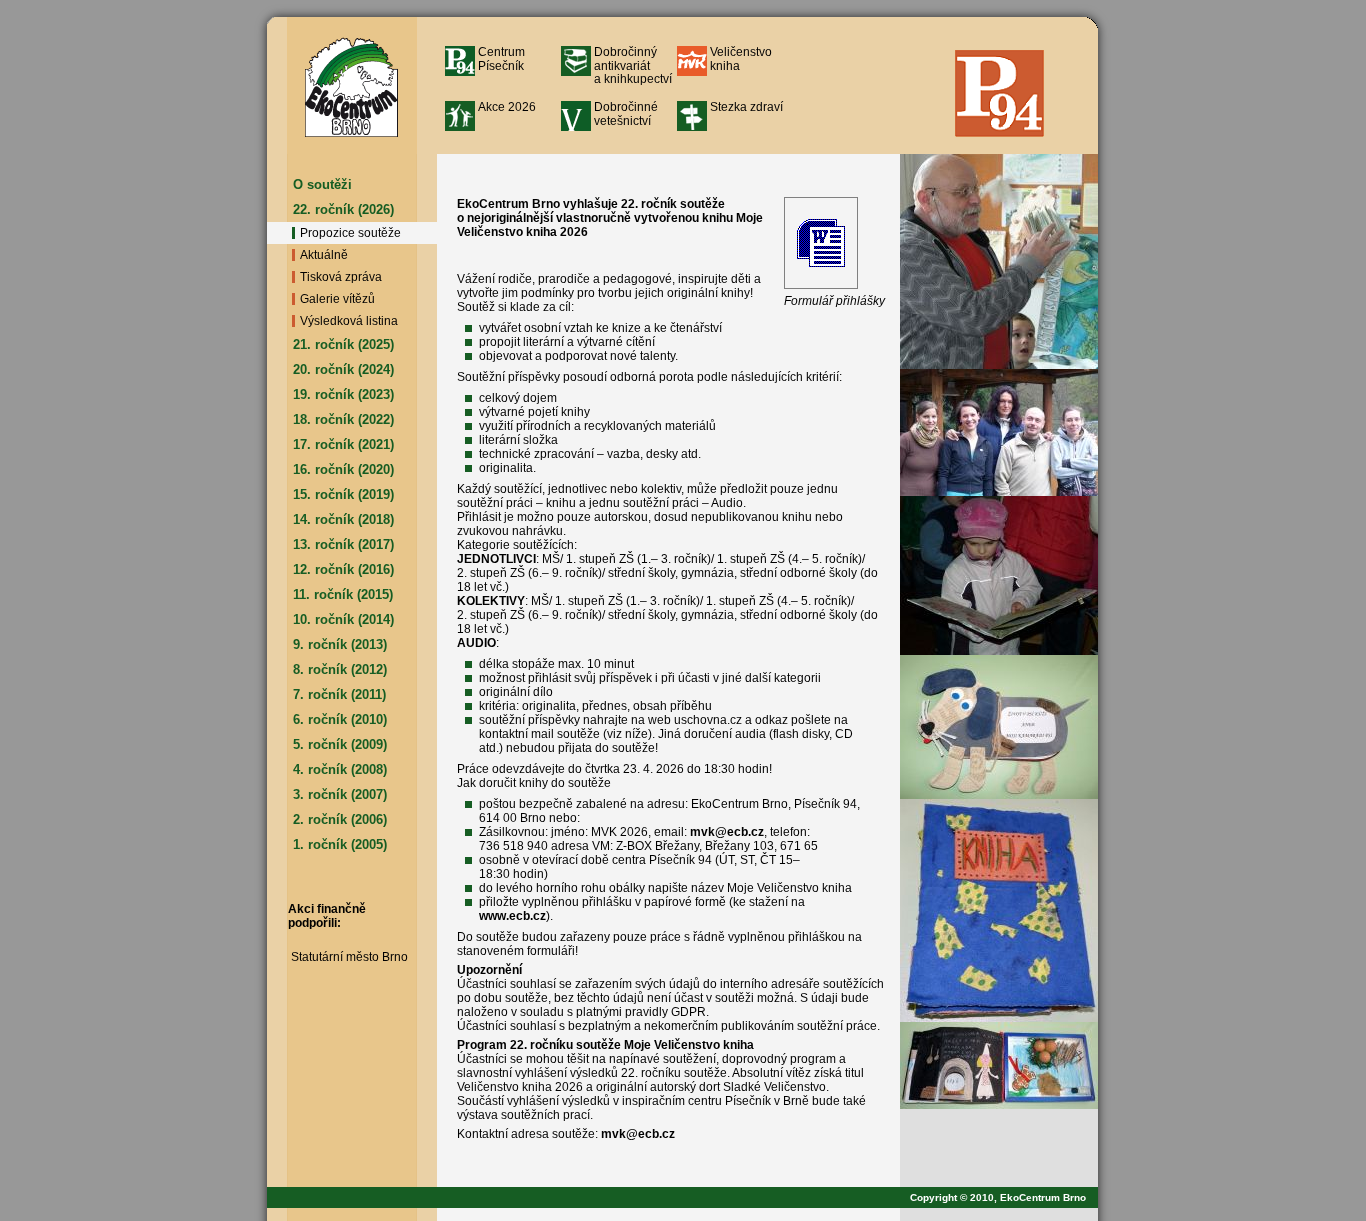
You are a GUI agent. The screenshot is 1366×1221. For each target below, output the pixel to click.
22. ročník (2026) (343, 209)
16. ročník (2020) (343, 469)
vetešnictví (626, 113)
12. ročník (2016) (343, 569)
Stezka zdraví (746, 107)
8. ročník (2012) (340, 669)
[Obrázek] (999, 261)
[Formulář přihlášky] (821, 290)
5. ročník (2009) (340, 744)
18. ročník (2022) (343, 419)
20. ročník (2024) (343, 369)
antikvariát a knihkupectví (633, 65)
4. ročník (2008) (340, 769)
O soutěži (322, 184)
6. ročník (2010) (340, 719)
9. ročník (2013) (340, 644)
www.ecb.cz (512, 916)
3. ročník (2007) (340, 794)
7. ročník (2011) (339, 694)
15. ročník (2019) (343, 494)
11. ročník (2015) (343, 594)
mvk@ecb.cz (727, 832)
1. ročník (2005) (340, 844)
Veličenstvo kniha (741, 58)
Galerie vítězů (337, 299)
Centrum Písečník (501, 58)
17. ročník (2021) (343, 444)
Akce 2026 (507, 107)
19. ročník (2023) (343, 394)
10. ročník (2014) (343, 619)
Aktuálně (324, 255)
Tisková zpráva (341, 277)
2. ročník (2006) (340, 819)
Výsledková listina (349, 321)
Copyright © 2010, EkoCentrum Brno (1004, 1197)
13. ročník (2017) (343, 544)
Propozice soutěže (350, 233)
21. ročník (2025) (343, 344)
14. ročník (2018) (343, 519)
